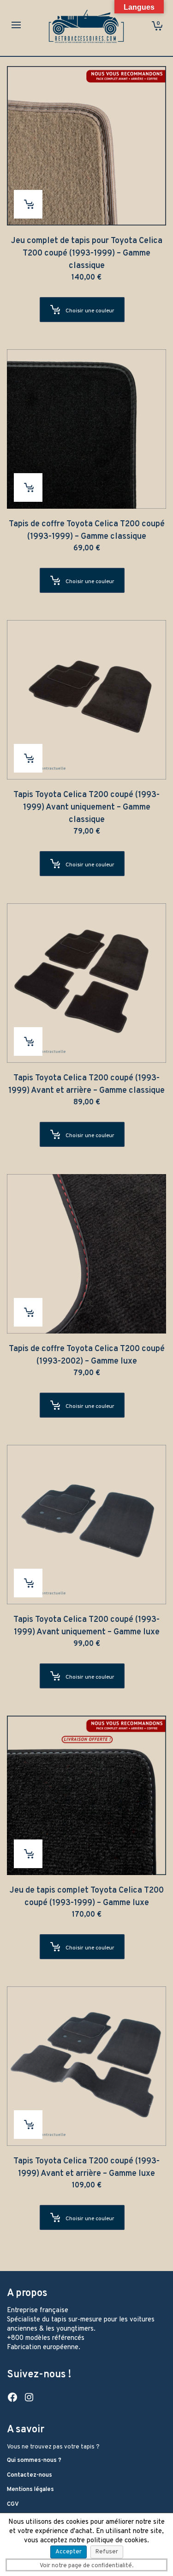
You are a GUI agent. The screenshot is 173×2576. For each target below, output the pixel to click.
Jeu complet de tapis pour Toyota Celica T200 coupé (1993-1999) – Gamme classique (87, 253)
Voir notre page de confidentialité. (86, 2566)
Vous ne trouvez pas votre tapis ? (53, 2447)
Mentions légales (30, 2490)
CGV (13, 2504)
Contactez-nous (30, 2475)
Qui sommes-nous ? (34, 2460)
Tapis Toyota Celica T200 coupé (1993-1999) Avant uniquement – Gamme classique (86, 807)
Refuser (107, 2552)
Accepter (69, 2552)
